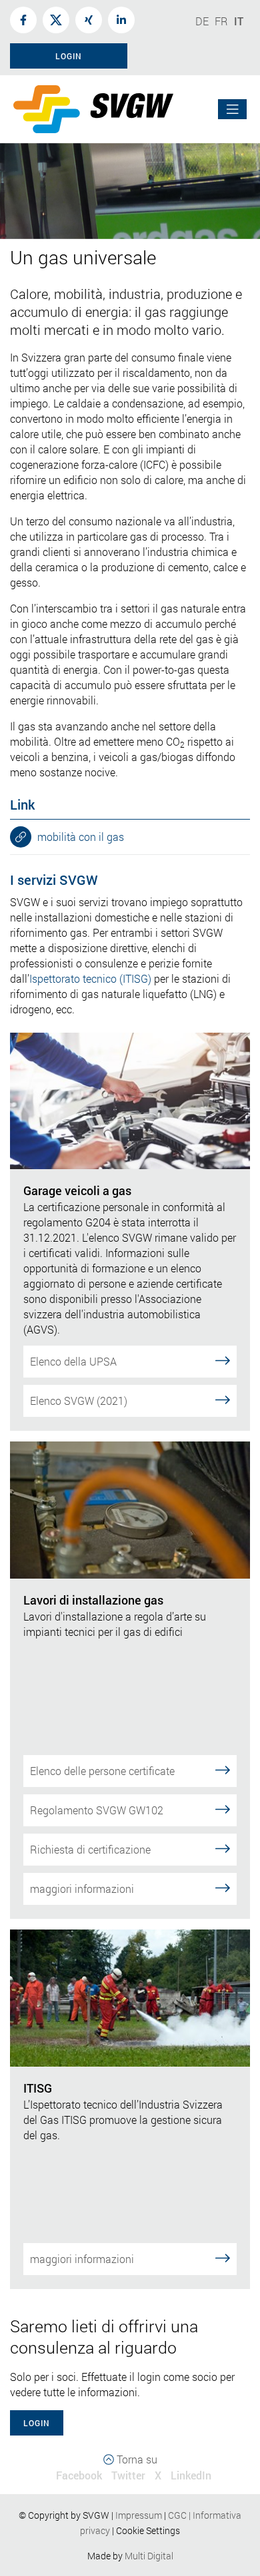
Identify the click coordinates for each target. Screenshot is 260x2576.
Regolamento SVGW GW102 (97, 1810)
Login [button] (69, 56)
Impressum (139, 2515)
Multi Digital (149, 2556)
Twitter (128, 2475)
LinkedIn (191, 2475)
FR (221, 21)
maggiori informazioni (82, 1889)
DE (202, 21)
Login (37, 2423)
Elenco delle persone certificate (102, 1771)
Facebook (79, 2475)
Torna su (136, 2459)
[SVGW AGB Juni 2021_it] (167, 2515)
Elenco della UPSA (73, 1361)
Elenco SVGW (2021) (79, 1401)
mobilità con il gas (79, 837)
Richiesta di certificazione (90, 1849)
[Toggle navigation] (233, 110)
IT (239, 21)
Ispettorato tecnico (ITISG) (90, 978)
